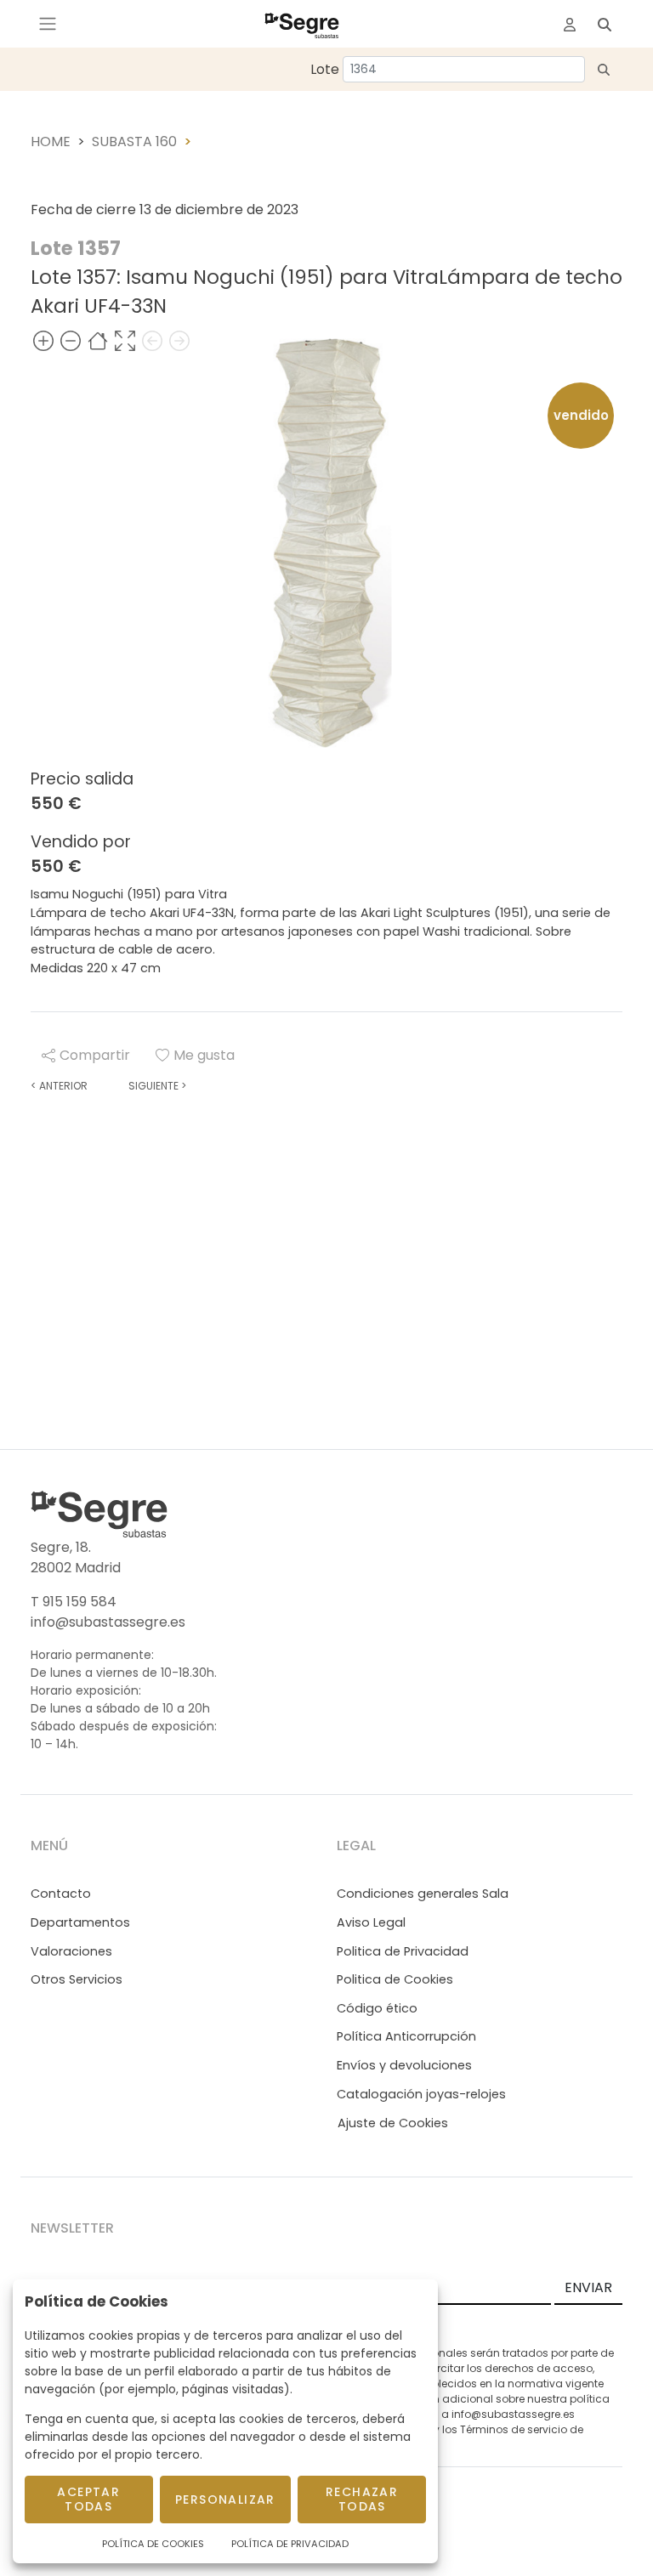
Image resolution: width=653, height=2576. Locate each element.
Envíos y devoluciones (404, 2065)
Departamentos (80, 1922)
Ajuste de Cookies (393, 2123)
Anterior (59, 1086)
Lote (325, 69)
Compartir (95, 1055)
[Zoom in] (43, 340)
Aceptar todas (88, 2499)
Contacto (61, 1894)
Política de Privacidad (290, 2544)
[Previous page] (152, 340)
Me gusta (204, 1055)
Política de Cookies (153, 2544)
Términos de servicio (514, 2429)
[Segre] (302, 24)
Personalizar (225, 2500)
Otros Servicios (77, 1979)
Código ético (377, 2008)
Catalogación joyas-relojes (421, 2094)
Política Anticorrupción (406, 2036)
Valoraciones (71, 1951)
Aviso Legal (371, 1922)
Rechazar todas (362, 2499)
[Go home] (98, 340)
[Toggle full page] (125, 340)
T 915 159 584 (74, 1602)
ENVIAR (588, 2287)
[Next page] (179, 340)
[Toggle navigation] (48, 24)
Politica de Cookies (395, 1979)
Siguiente (157, 1086)
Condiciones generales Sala (423, 1894)
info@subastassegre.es (108, 1622)
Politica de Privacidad (403, 1951)
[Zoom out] (71, 340)
